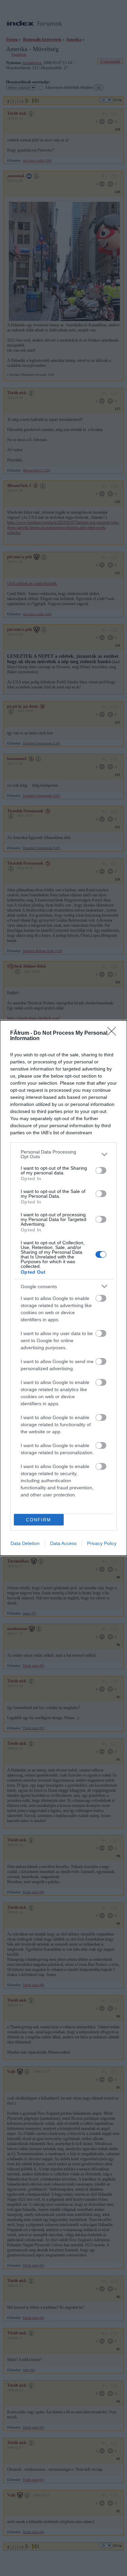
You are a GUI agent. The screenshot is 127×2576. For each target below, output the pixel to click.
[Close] (114, 1033)
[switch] (101, 1170)
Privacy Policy (102, 1543)
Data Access (63, 1543)
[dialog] (63, 1288)
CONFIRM (39, 1520)
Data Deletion (25, 1543)
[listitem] (63, 1154)
